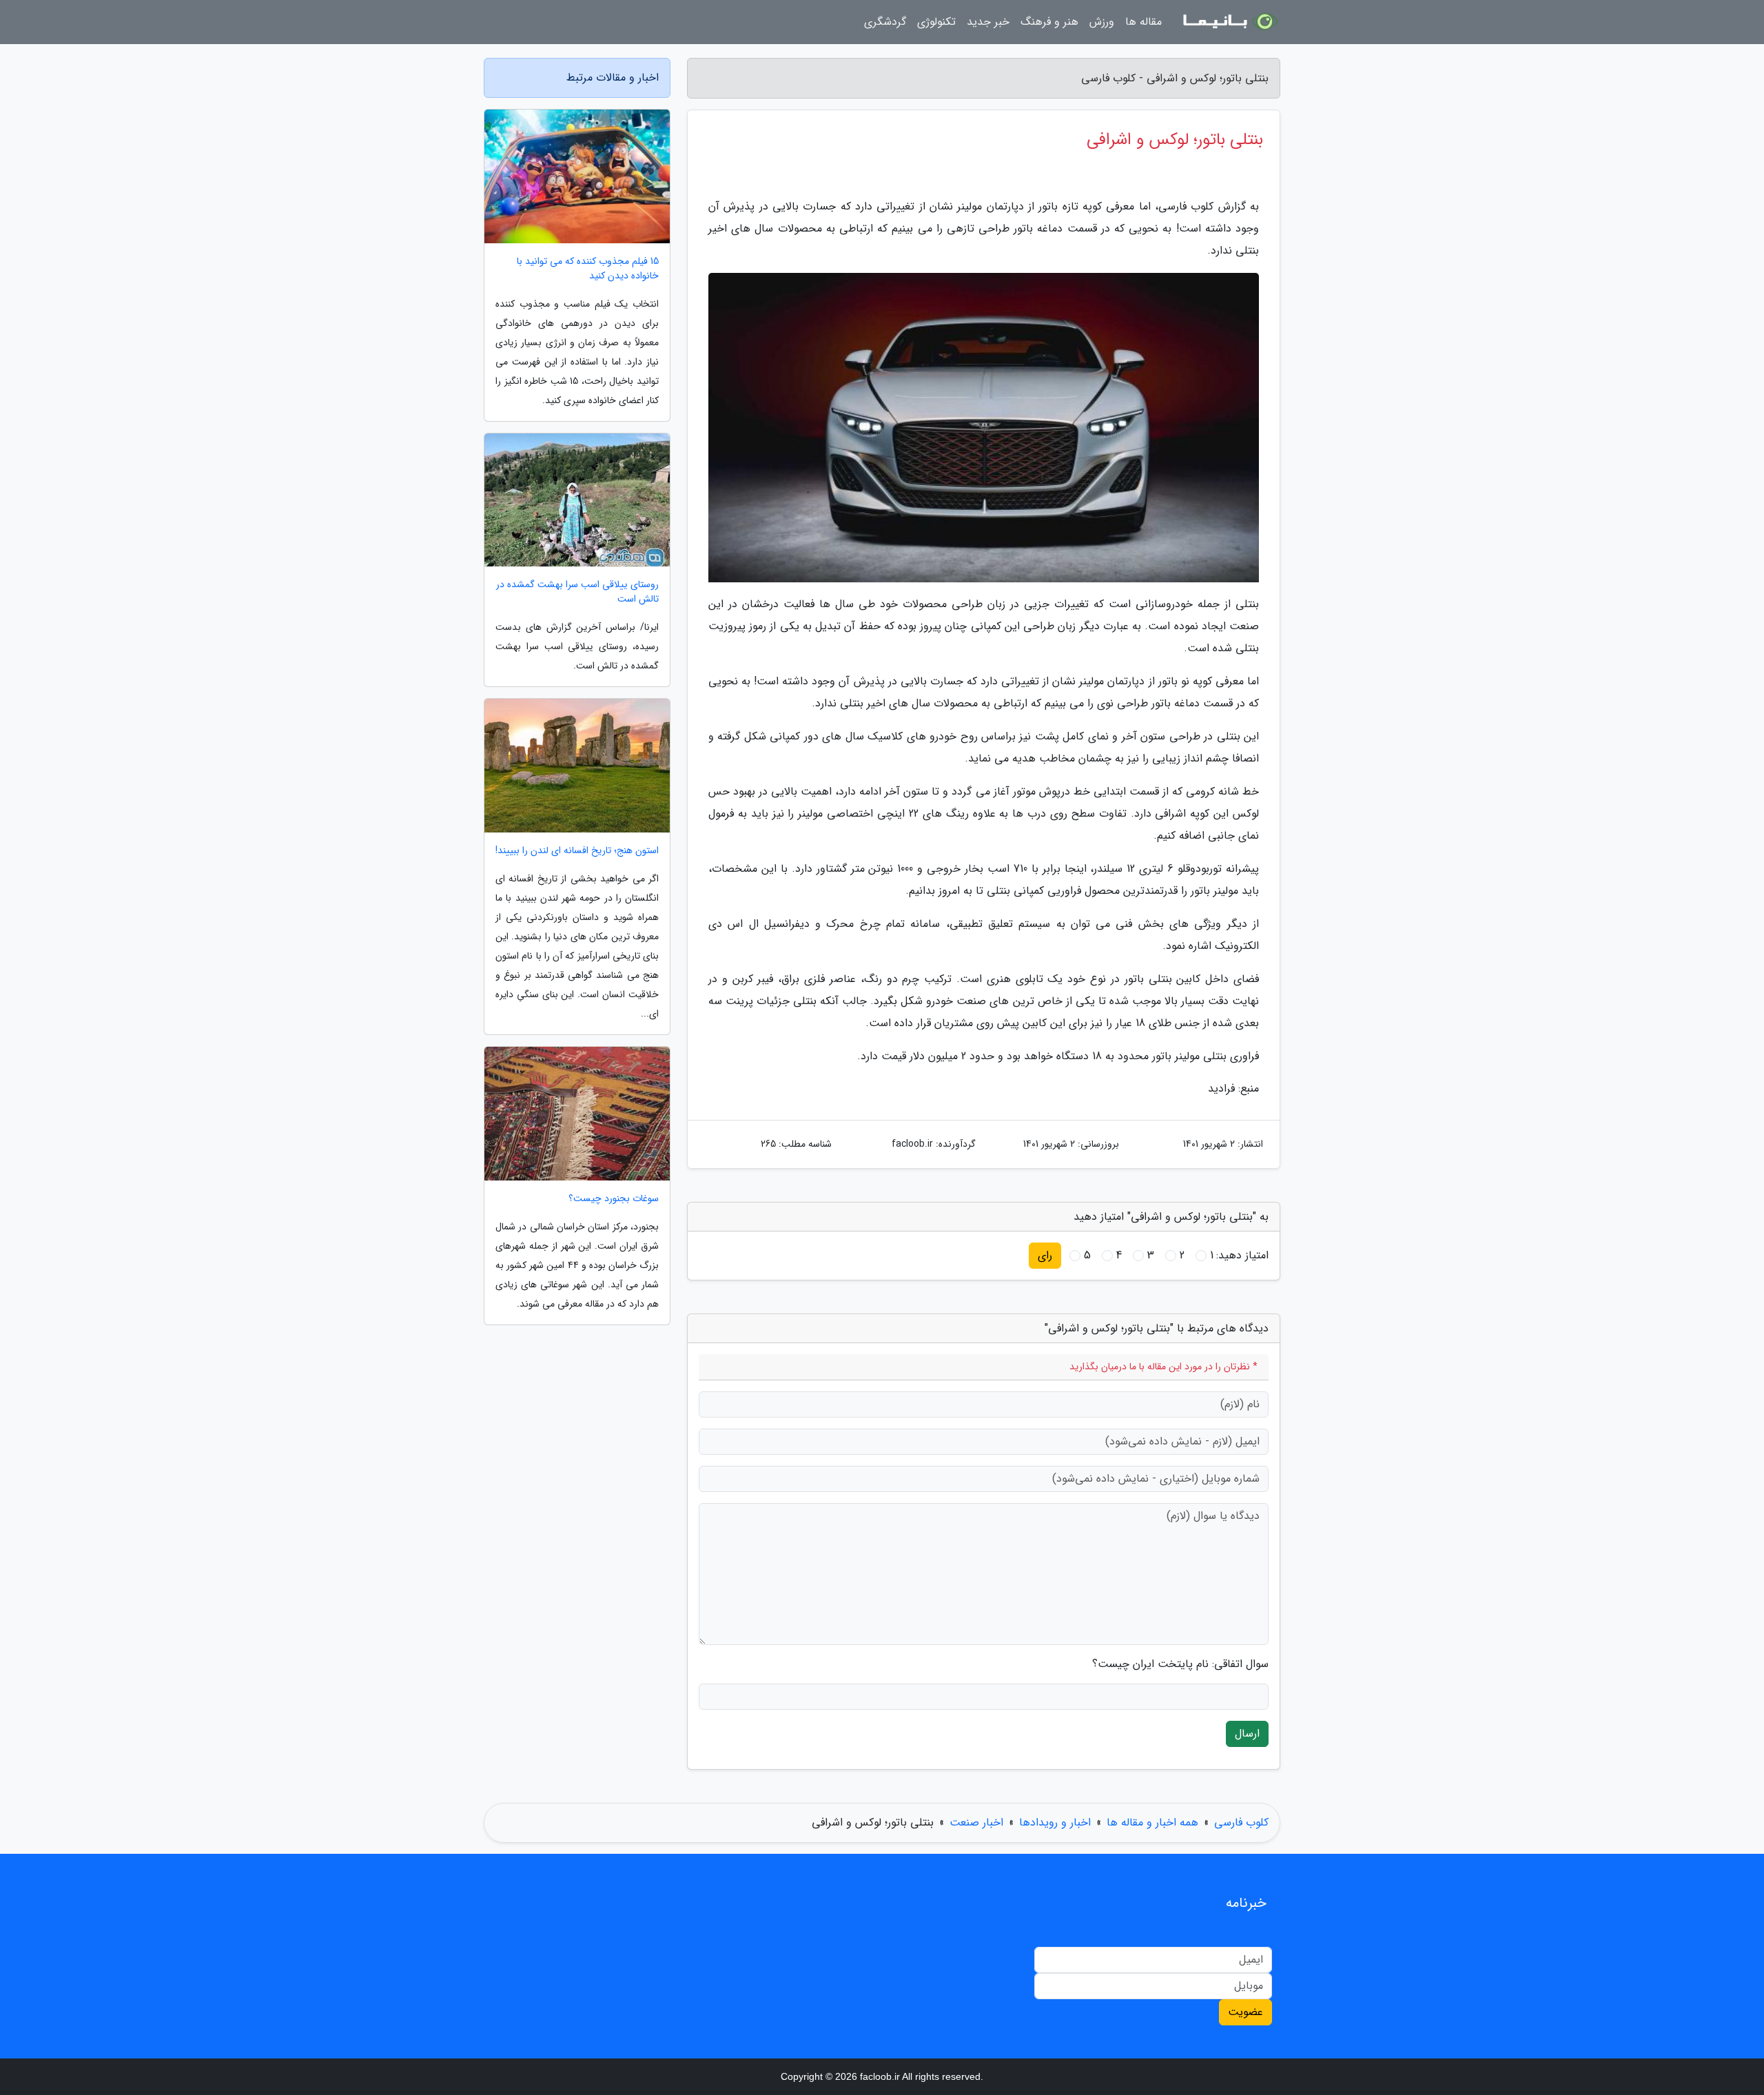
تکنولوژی (936, 22)
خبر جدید (988, 22)
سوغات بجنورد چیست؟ (614, 1199)
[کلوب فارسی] (1229, 22)
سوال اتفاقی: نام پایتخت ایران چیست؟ (1180, 1664)
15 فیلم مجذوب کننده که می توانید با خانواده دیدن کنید (588, 269)
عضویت (1245, 2012)
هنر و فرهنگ (1049, 22)
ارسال (1247, 1734)
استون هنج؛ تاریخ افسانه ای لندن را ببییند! (577, 851)
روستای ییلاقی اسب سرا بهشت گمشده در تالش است (577, 592)
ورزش (1102, 22)
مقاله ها (1143, 22)
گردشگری (885, 22)
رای (1045, 1255)
